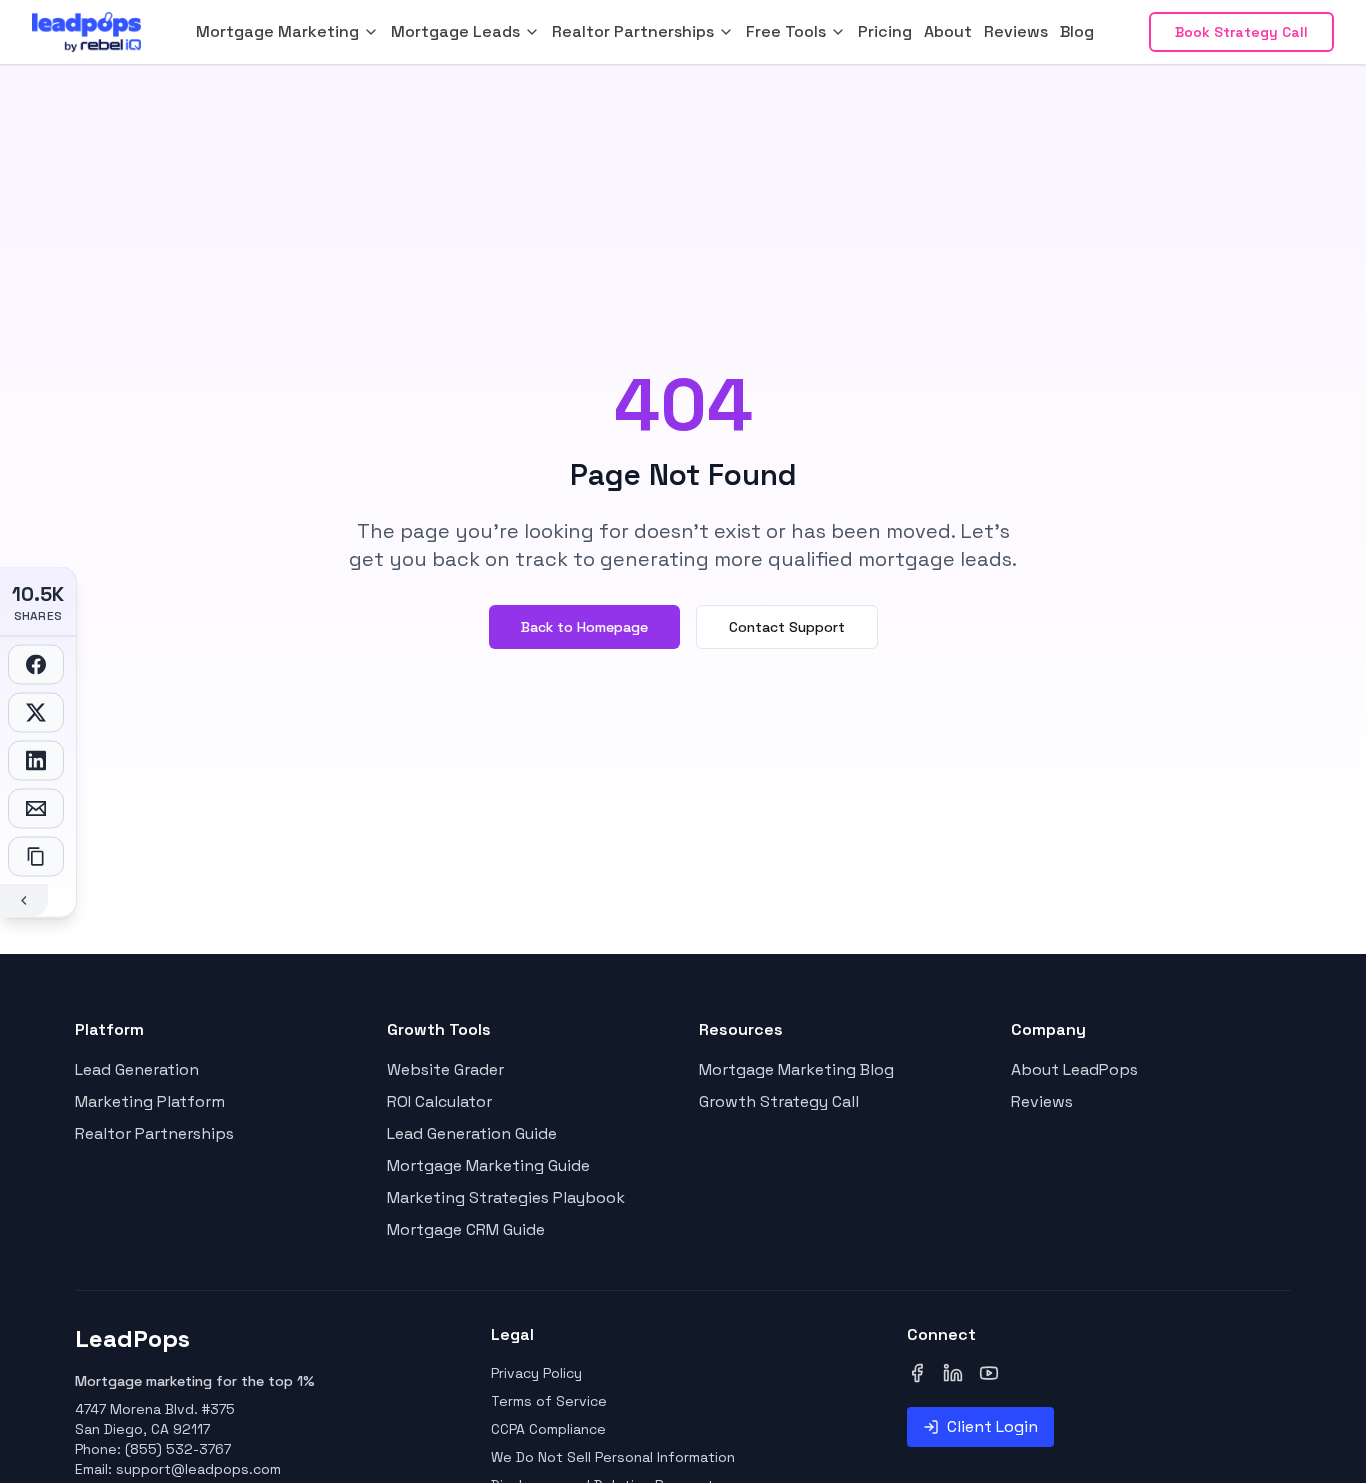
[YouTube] (989, 1373)
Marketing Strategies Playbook (506, 1197)
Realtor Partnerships (154, 1133)
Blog (1077, 31)
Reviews (1016, 31)
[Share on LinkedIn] (36, 760)
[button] (287, 32)
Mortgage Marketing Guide (488, 1165)
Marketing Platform (150, 1101)
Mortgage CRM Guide (466, 1229)
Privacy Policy (536, 1373)
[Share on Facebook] (36, 664)
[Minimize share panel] (24, 900)
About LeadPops (1074, 1069)
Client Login (992, 1426)
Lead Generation (137, 1069)
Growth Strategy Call (779, 1101)
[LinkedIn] (953, 1373)
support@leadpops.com (198, 1469)
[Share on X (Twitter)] (36, 712)
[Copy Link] (36, 856)
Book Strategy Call (1241, 32)
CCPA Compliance (548, 1429)
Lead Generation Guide (472, 1133)
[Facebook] (917, 1373)
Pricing (885, 31)
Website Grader (445, 1069)
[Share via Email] (36, 808)
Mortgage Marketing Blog (796, 1069)
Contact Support (787, 627)
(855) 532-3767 (178, 1449)
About (948, 31)
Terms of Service (549, 1401)
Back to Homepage (584, 627)
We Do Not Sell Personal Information (613, 1457)
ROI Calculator (439, 1101)
